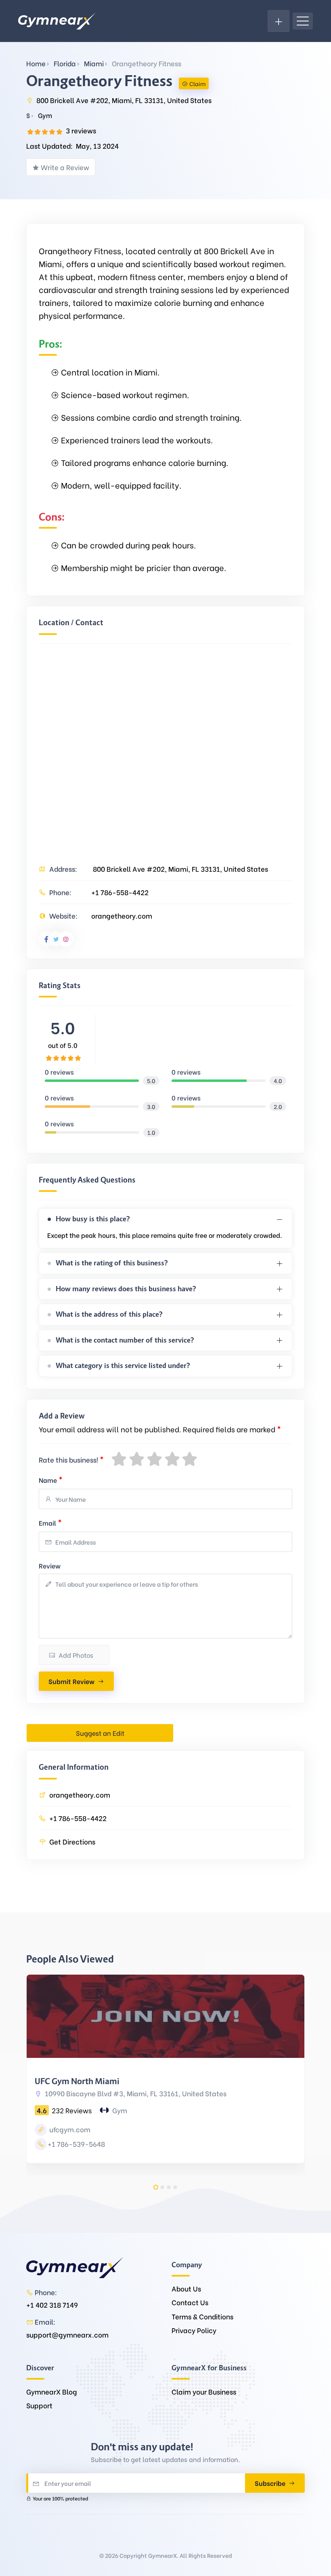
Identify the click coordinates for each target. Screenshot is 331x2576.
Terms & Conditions (202, 2316)
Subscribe (271, 2483)
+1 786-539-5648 (76, 2144)
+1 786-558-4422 (120, 892)
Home (36, 63)
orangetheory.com (122, 916)
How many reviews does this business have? (126, 1289)
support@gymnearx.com (67, 2335)
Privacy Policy (194, 2330)
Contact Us (190, 2302)
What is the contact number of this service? (125, 1340)
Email (50, 1522)
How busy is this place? (93, 1219)
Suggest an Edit (100, 1733)
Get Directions (72, 1841)
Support (39, 2405)
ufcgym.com (69, 2129)
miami (94, 63)
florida (65, 63)
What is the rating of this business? (112, 1263)
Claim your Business (204, 2392)
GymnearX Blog (52, 2392)
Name (51, 1479)
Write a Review (65, 167)
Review (50, 1565)
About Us (186, 2288)
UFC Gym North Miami (77, 2081)
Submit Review (71, 1681)
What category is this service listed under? (123, 1366)
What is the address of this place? (109, 1314)
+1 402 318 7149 (52, 2305)
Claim (197, 83)
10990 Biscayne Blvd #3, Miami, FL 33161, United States (135, 2093)
